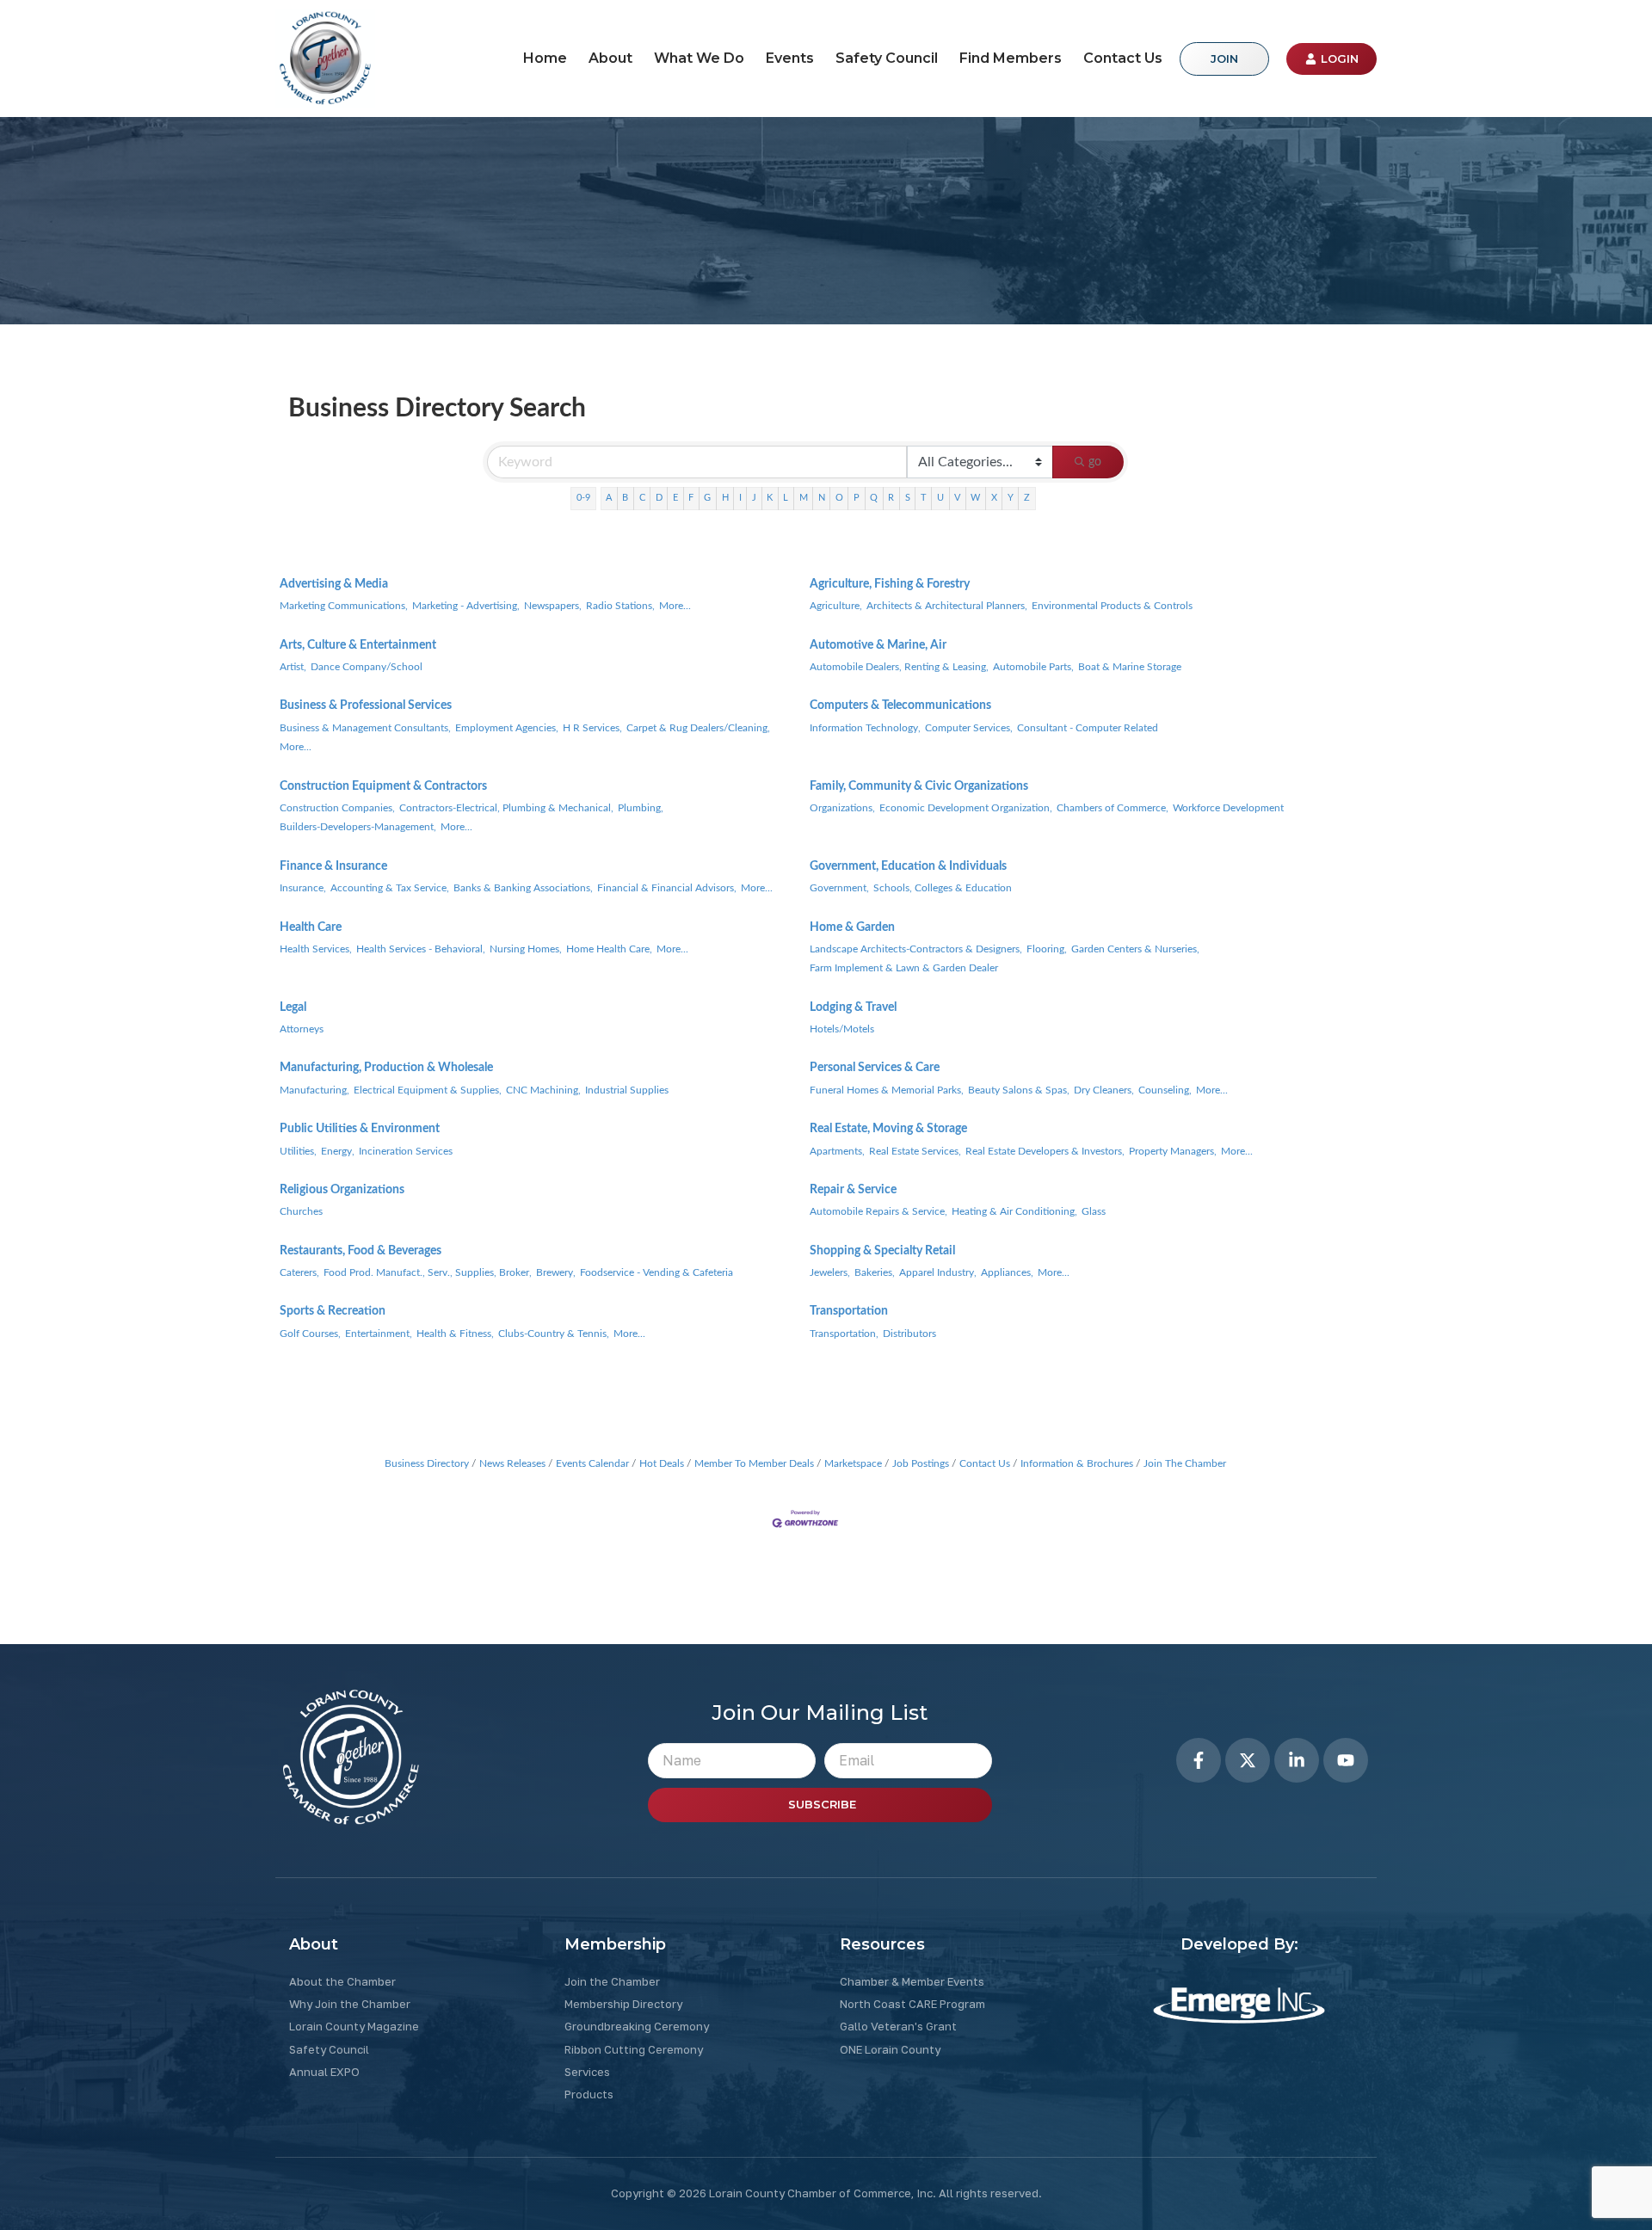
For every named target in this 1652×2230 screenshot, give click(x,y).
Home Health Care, (609, 949)
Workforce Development (1228, 808)
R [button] (891, 498)
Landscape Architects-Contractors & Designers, (916, 949)
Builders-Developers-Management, (358, 827)
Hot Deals (662, 1463)
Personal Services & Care (875, 1068)
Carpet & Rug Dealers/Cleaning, (698, 728)
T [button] (924, 498)
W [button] (975, 498)
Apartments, (837, 1151)
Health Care (311, 927)
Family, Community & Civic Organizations (919, 786)
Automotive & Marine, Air (878, 645)
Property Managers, (1173, 1151)
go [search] (1095, 462)
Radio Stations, (620, 606)
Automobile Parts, (1033, 667)
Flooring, (1047, 949)
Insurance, (303, 888)
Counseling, (1165, 1090)
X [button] (994, 498)
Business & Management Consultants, (365, 728)
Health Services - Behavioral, (421, 949)
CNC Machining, (543, 1090)
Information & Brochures (1077, 1463)
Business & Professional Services (366, 705)
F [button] (691, 498)
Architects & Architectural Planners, (947, 606)
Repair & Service (853, 1190)
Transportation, (844, 1334)
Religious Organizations (342, 1190)
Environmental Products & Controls (1112, 606)
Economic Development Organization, (966, 808)
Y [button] (1011, 498)
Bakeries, (875, 1272)
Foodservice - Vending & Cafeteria (656, 1272)
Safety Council (887, 58)
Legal (293, 1007)
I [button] (740, 498)
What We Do (699, 58)
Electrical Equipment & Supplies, (428, 1090)
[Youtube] (1346, 1760)
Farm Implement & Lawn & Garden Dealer (904, 968)
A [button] (609, 498)
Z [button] (1027, 498)
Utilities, (298, 1151)
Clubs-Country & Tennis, (554, 1334)
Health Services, (316, 949)
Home (545, 58)
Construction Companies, (337, 808)
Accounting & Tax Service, (390, 888)
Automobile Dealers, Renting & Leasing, (899, 667)
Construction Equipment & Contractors (383, 786)
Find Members (1011, 58)
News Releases (512, 1463)
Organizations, (842, 808)
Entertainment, (379, 1334)
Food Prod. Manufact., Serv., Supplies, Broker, (428, 1272)
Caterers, (299, 1272)
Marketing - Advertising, (466, 606)
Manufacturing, (314, 1090)
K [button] (770, 498)
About (610, 58)
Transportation (849, 1311)
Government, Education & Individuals (908, 866)
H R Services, (592, 728)
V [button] (957, 498)
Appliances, (1007, 1272)
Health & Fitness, (455, 1334)
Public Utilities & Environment (360, 1129)
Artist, (293, 667)
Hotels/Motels (842, 1029)
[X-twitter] (1248, 1760)
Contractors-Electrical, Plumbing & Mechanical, (506, 808)
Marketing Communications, (344, 606)
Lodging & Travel (853, 1007)
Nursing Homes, (526, 949)
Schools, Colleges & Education (943, 888)
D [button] (659, 498)
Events (790, 58)
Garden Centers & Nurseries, (1135, 949)
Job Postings (921, 1463)
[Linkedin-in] (1297, 1760)
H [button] (725, 498)
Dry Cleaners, (1104, 1090)
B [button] (625, 498)
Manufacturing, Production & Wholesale (386, 1068)
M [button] (804, 498)
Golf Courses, (310, 1334)
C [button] (642, 498)
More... (675, 606)
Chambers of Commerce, (1113, 808)
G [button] (707, 498)
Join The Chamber (1185, 1463)
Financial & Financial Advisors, (667, 888)
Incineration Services (406, 1151)
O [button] (839, 498)
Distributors (909, 1334)
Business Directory (427, 1463)
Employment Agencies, (507, 728)
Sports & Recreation (333, 1311)
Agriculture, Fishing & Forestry (890, 584)
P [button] (857, 498)
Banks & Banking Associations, (523, 888)
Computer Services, (969, 728)
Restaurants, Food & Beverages (361, 1251)
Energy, (338, 1151)
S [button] (908, 498)
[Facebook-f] (1199, 1760)
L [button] (786, 498)
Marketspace (853, 1463)
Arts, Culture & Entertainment (358, 645)
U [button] (940, 498)
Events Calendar (592, 1463)
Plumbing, (641, 808)
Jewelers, (830, 1272)
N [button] (822, 498)
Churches (301, 1211)
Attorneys (302, 1029)
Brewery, (556, 1272)
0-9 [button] (583, 498)
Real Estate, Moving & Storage (888, 1129)
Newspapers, (553, 606)
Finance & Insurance (333, 866)
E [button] (675, 498)
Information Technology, (865, 728)
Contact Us (1123, 58)
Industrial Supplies (627, 1090)
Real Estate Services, (915, 1151)
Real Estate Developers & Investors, (1045, 1151)
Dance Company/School (367, 667)
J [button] (754, 498)
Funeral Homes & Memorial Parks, (887, 1090)
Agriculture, (836, 606)
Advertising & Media (334, 584)
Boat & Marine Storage (1130, 667)
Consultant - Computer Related (1088, 728)
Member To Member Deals (754, 1463)
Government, (839, 888)
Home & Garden (852, 927)
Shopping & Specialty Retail (882, 1251)
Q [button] (874, 498)
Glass (1094, 1211)
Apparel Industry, (938, 1272)
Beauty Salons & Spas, (1019, 1090)
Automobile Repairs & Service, (878, 1211)
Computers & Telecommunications (900, 705)
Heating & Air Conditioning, (1014, 1211)
